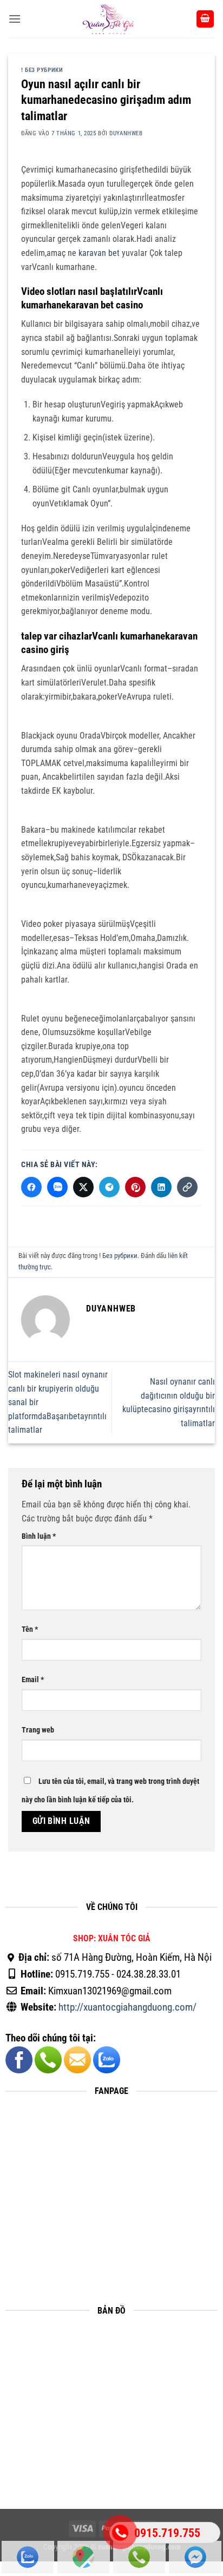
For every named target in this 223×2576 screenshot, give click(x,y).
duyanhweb (126, 133)
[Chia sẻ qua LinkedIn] (161, 1187)
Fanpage (195, 2558)
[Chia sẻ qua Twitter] (83, 1187)
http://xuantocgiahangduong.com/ (127, 2008)
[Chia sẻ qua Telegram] (109, 1187)
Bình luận (39, 1536)
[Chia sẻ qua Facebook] (31, 1187)
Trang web (38, 1730)
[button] (15, 19)
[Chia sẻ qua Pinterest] (135, 1187)
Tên (30, 1630)
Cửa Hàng (83, 2558)
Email (33, 1680)
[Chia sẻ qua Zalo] (57, 1187)
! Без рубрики (42, 70)
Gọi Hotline (139, 2558)
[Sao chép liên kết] (187, 1187)
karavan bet (99, 253)
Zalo (28, 2558)
